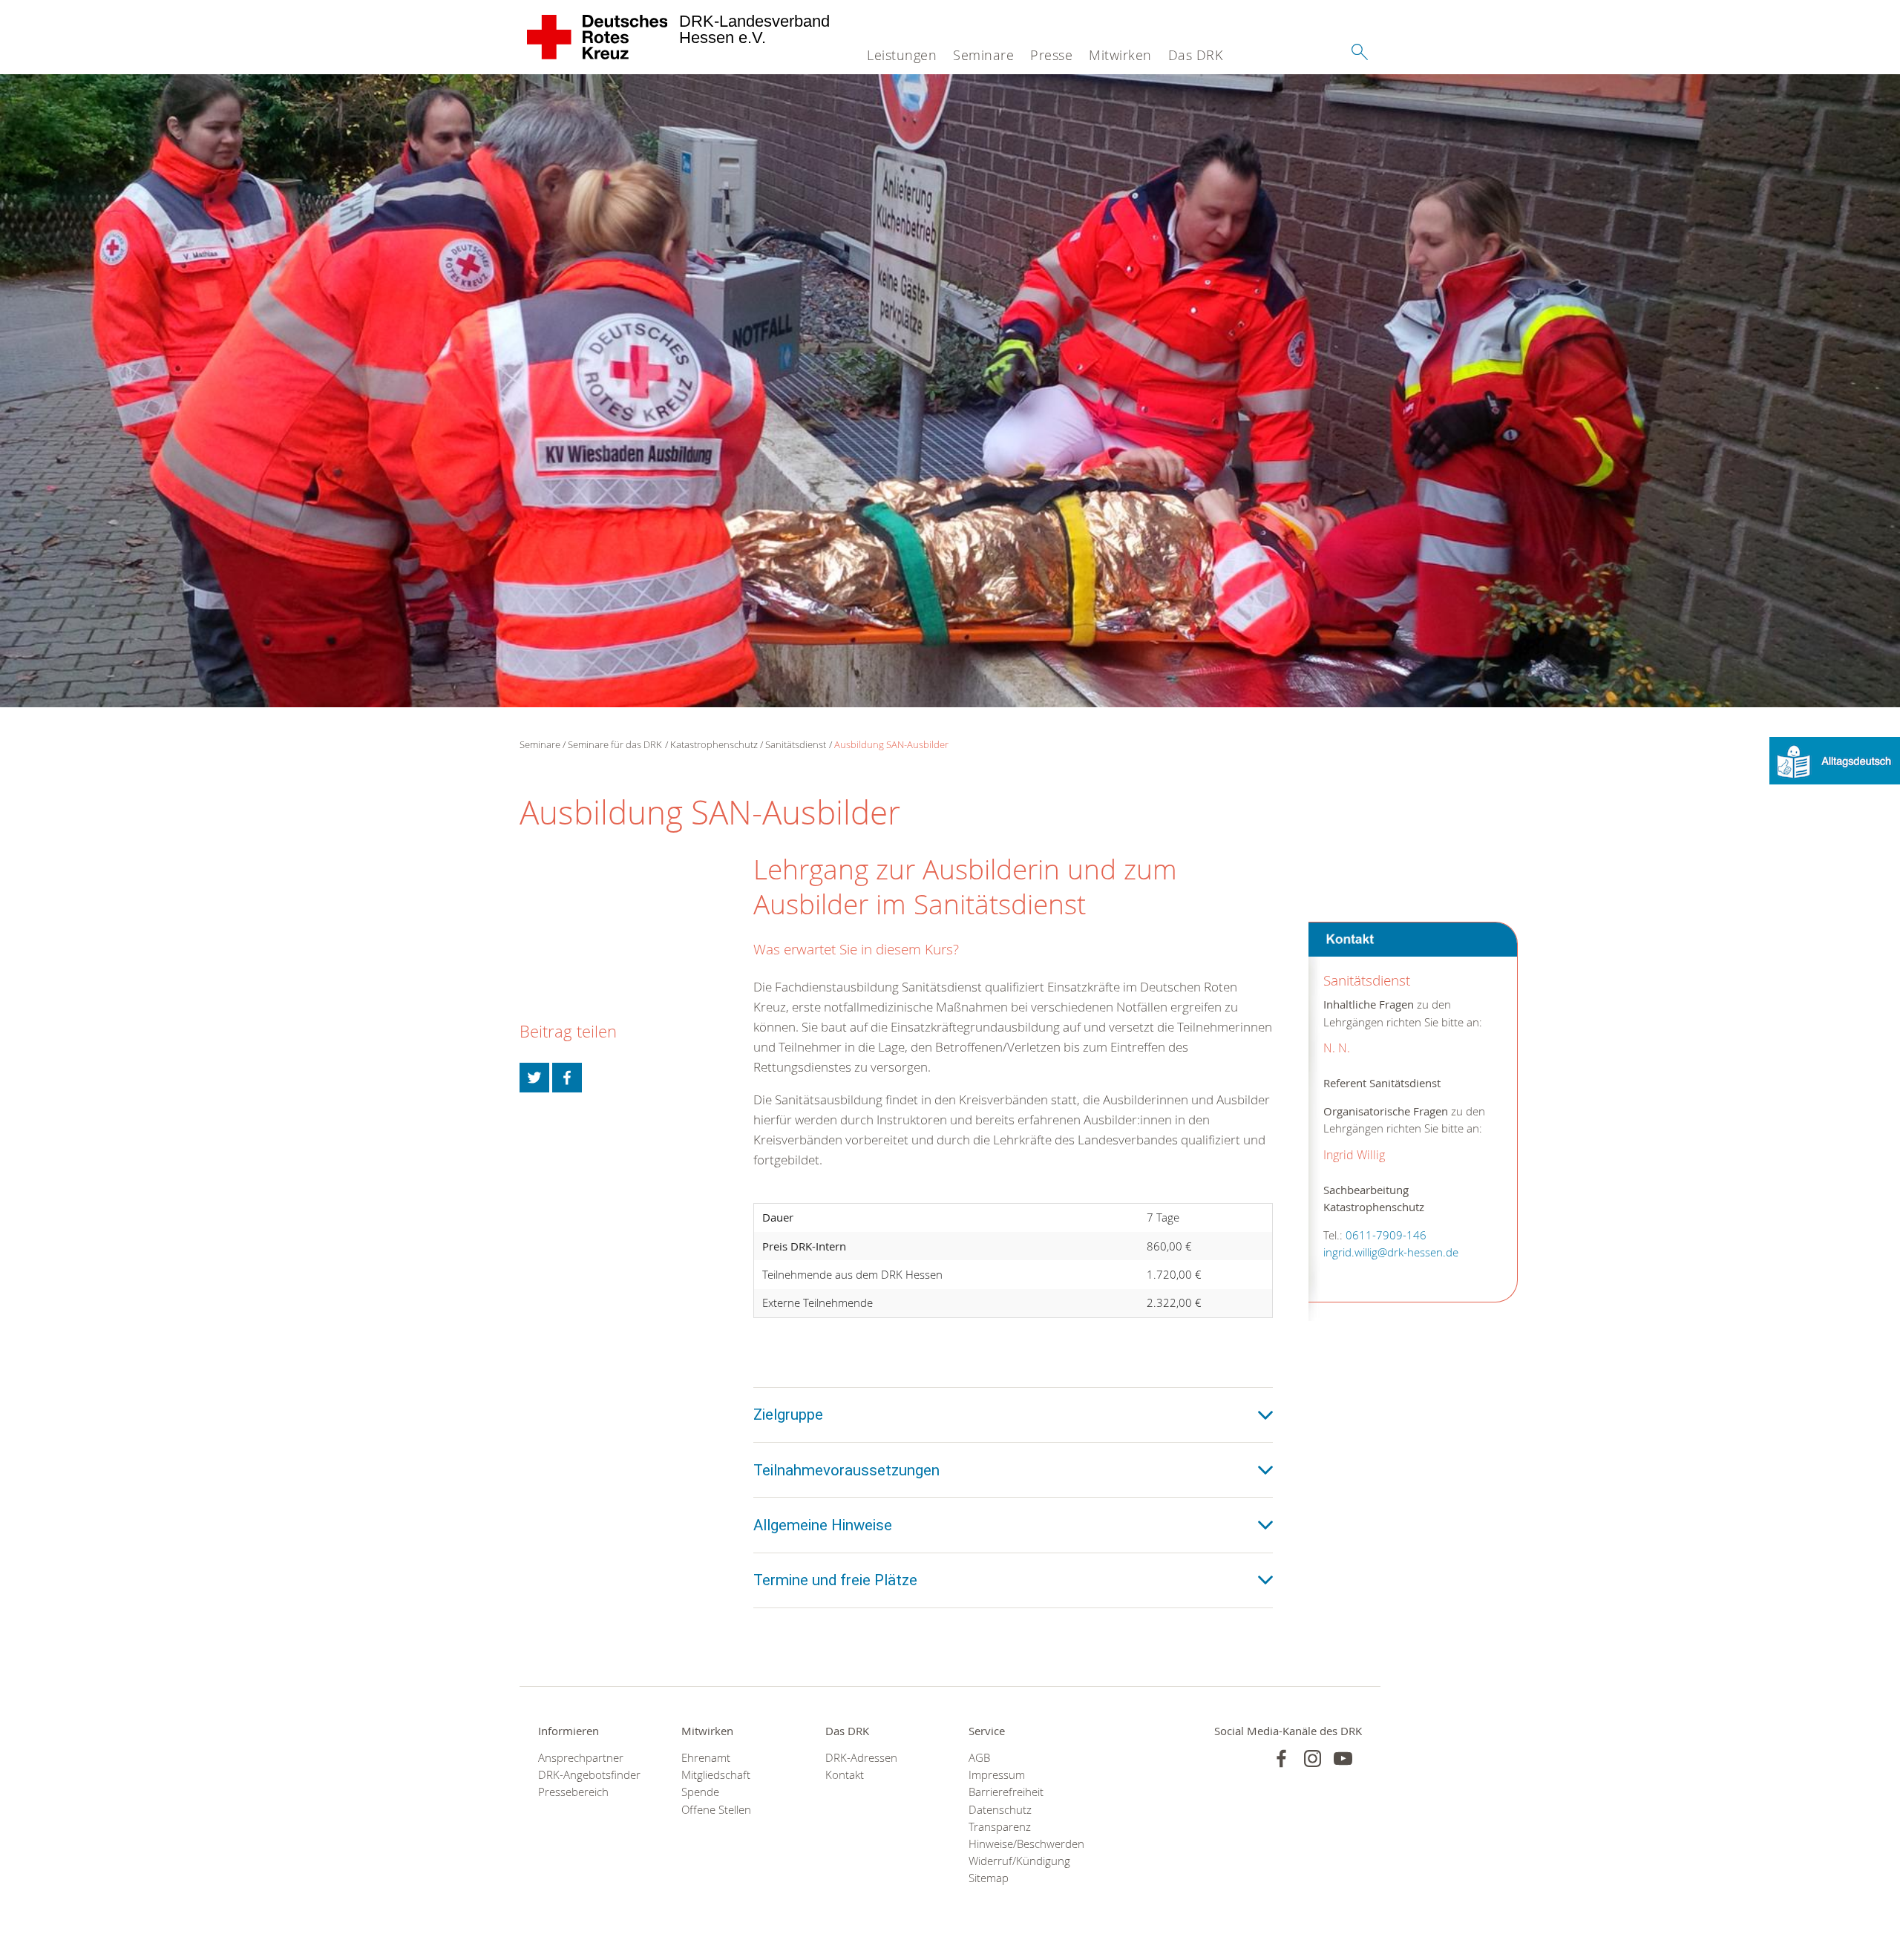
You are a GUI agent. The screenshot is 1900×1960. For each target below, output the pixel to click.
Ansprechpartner (581, 1758)
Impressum (997, 1775)
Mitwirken (1120, 55)
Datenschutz (1000, 1810)
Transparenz (1000, 1827)
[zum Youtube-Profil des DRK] (1343, 1759)
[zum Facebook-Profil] (1281, 1759)
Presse (1051, 55)
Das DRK (1196, 55)
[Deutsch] (1835, 760)
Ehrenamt (706, 1758)
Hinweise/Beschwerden (1022, 1844)
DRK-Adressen (861, 1758)
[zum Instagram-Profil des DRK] (1313, 1759)
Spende (700, 1792)
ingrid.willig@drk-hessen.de (1391, 1253)
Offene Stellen (716, 1810)
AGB (979, 1758)
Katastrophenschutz (714, 744)
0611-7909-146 (1386, 1236)
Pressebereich (573, 1792)
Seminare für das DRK (615, 744)
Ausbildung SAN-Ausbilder (891, 744)
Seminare (983, 55)
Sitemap (989, 1878)
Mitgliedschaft (716, 1775)
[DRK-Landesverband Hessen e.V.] (598, 37)
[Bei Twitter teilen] (534, 1078)
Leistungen (902, 55)
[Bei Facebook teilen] (567, 1078)
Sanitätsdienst (796, 744)
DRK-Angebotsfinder (589, 1775)
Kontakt (845, 1775)
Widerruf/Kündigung (1019, 1861)
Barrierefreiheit (1006, 1792)
